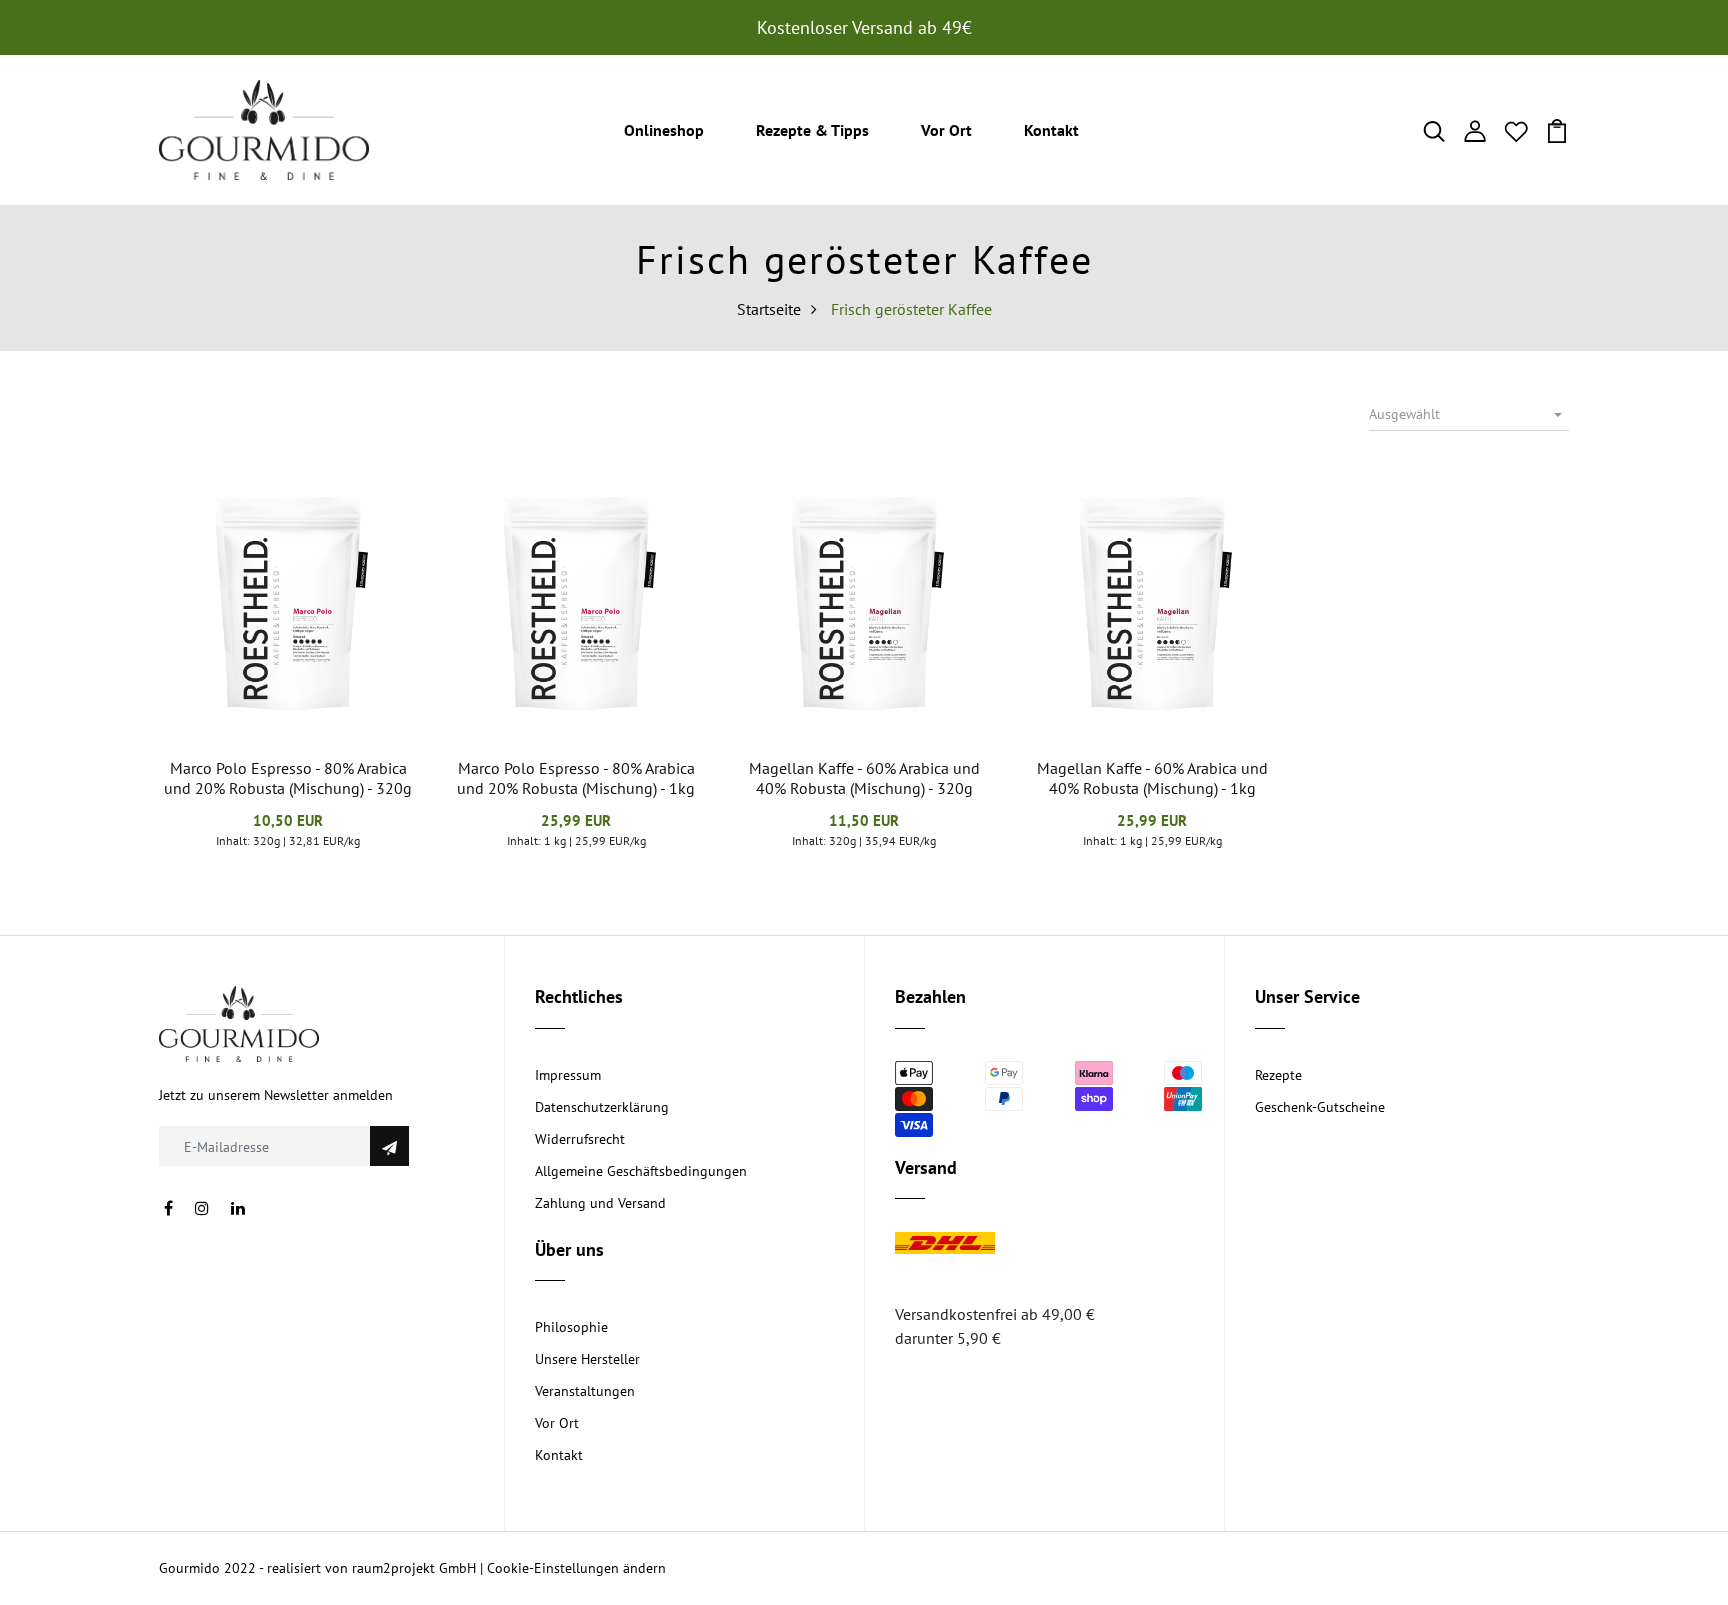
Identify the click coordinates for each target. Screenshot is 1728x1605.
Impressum (568, 1075)
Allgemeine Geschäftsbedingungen (641, 1171)
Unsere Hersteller (587, 1359)
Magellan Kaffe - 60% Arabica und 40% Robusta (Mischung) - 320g (864, 777)
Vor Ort (946, 130)
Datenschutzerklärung (602, 1107)
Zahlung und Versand (600, 1203)
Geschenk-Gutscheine (1320, 1107)
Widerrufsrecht (580, 1139)
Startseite (769, 309)
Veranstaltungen (585, 1391)
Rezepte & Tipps (812, 130)
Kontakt (1051, 130)
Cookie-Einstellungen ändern (576, 1568)
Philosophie (571, 1327)
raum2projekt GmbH (414, 1568)
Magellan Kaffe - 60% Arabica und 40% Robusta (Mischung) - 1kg (1152, 777)
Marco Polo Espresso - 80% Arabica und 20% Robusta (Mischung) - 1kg (576, 777)
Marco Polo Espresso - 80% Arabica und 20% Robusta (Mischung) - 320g (288, 777)
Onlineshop (664, 130)
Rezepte (1278, 1075)
